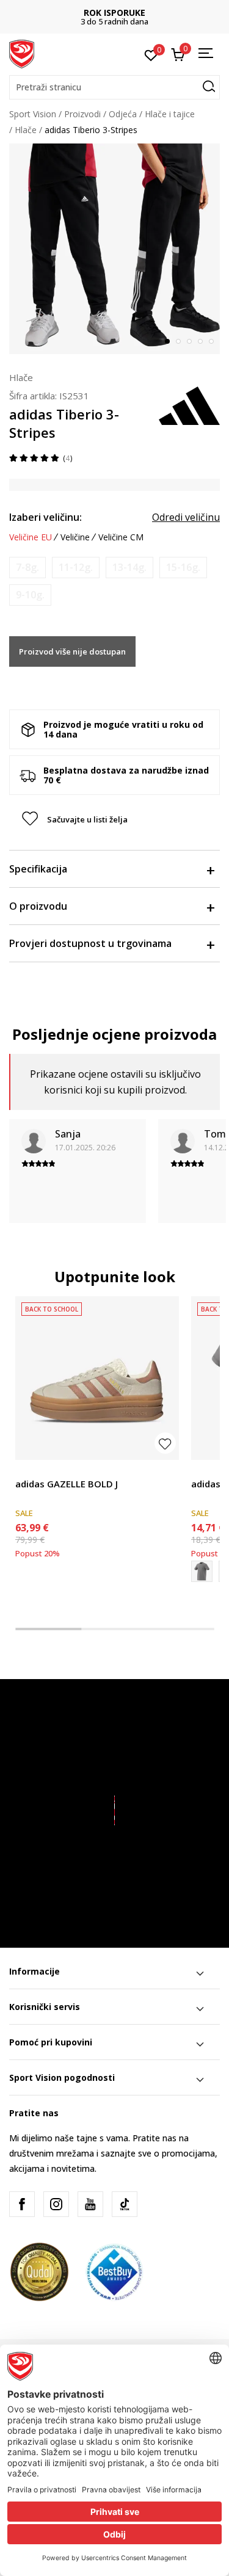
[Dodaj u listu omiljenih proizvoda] (165, 1443)
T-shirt (204, 1470)
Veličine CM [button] (121, 537)
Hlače (26, 130)
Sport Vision (33, 114)
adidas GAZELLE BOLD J (67, 1484)
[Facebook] (22, 2204)
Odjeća (123, 114)
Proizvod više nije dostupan (72, 651)
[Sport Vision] (22, 53)
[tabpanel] (114, 249)
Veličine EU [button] (31, 537)
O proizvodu (38, 906)
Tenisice (31, 1470)
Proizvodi (82, 114)
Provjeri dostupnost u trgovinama (90, 943)
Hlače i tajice (170, 114)
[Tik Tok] (125, 2204)
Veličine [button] (75, 537)
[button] (114, 87)
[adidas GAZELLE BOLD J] (97, 1378)
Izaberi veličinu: (45, 517)
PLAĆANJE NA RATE (128, 13)
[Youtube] (90, 2204)
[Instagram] (56, 2204)
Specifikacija (38, 869)
